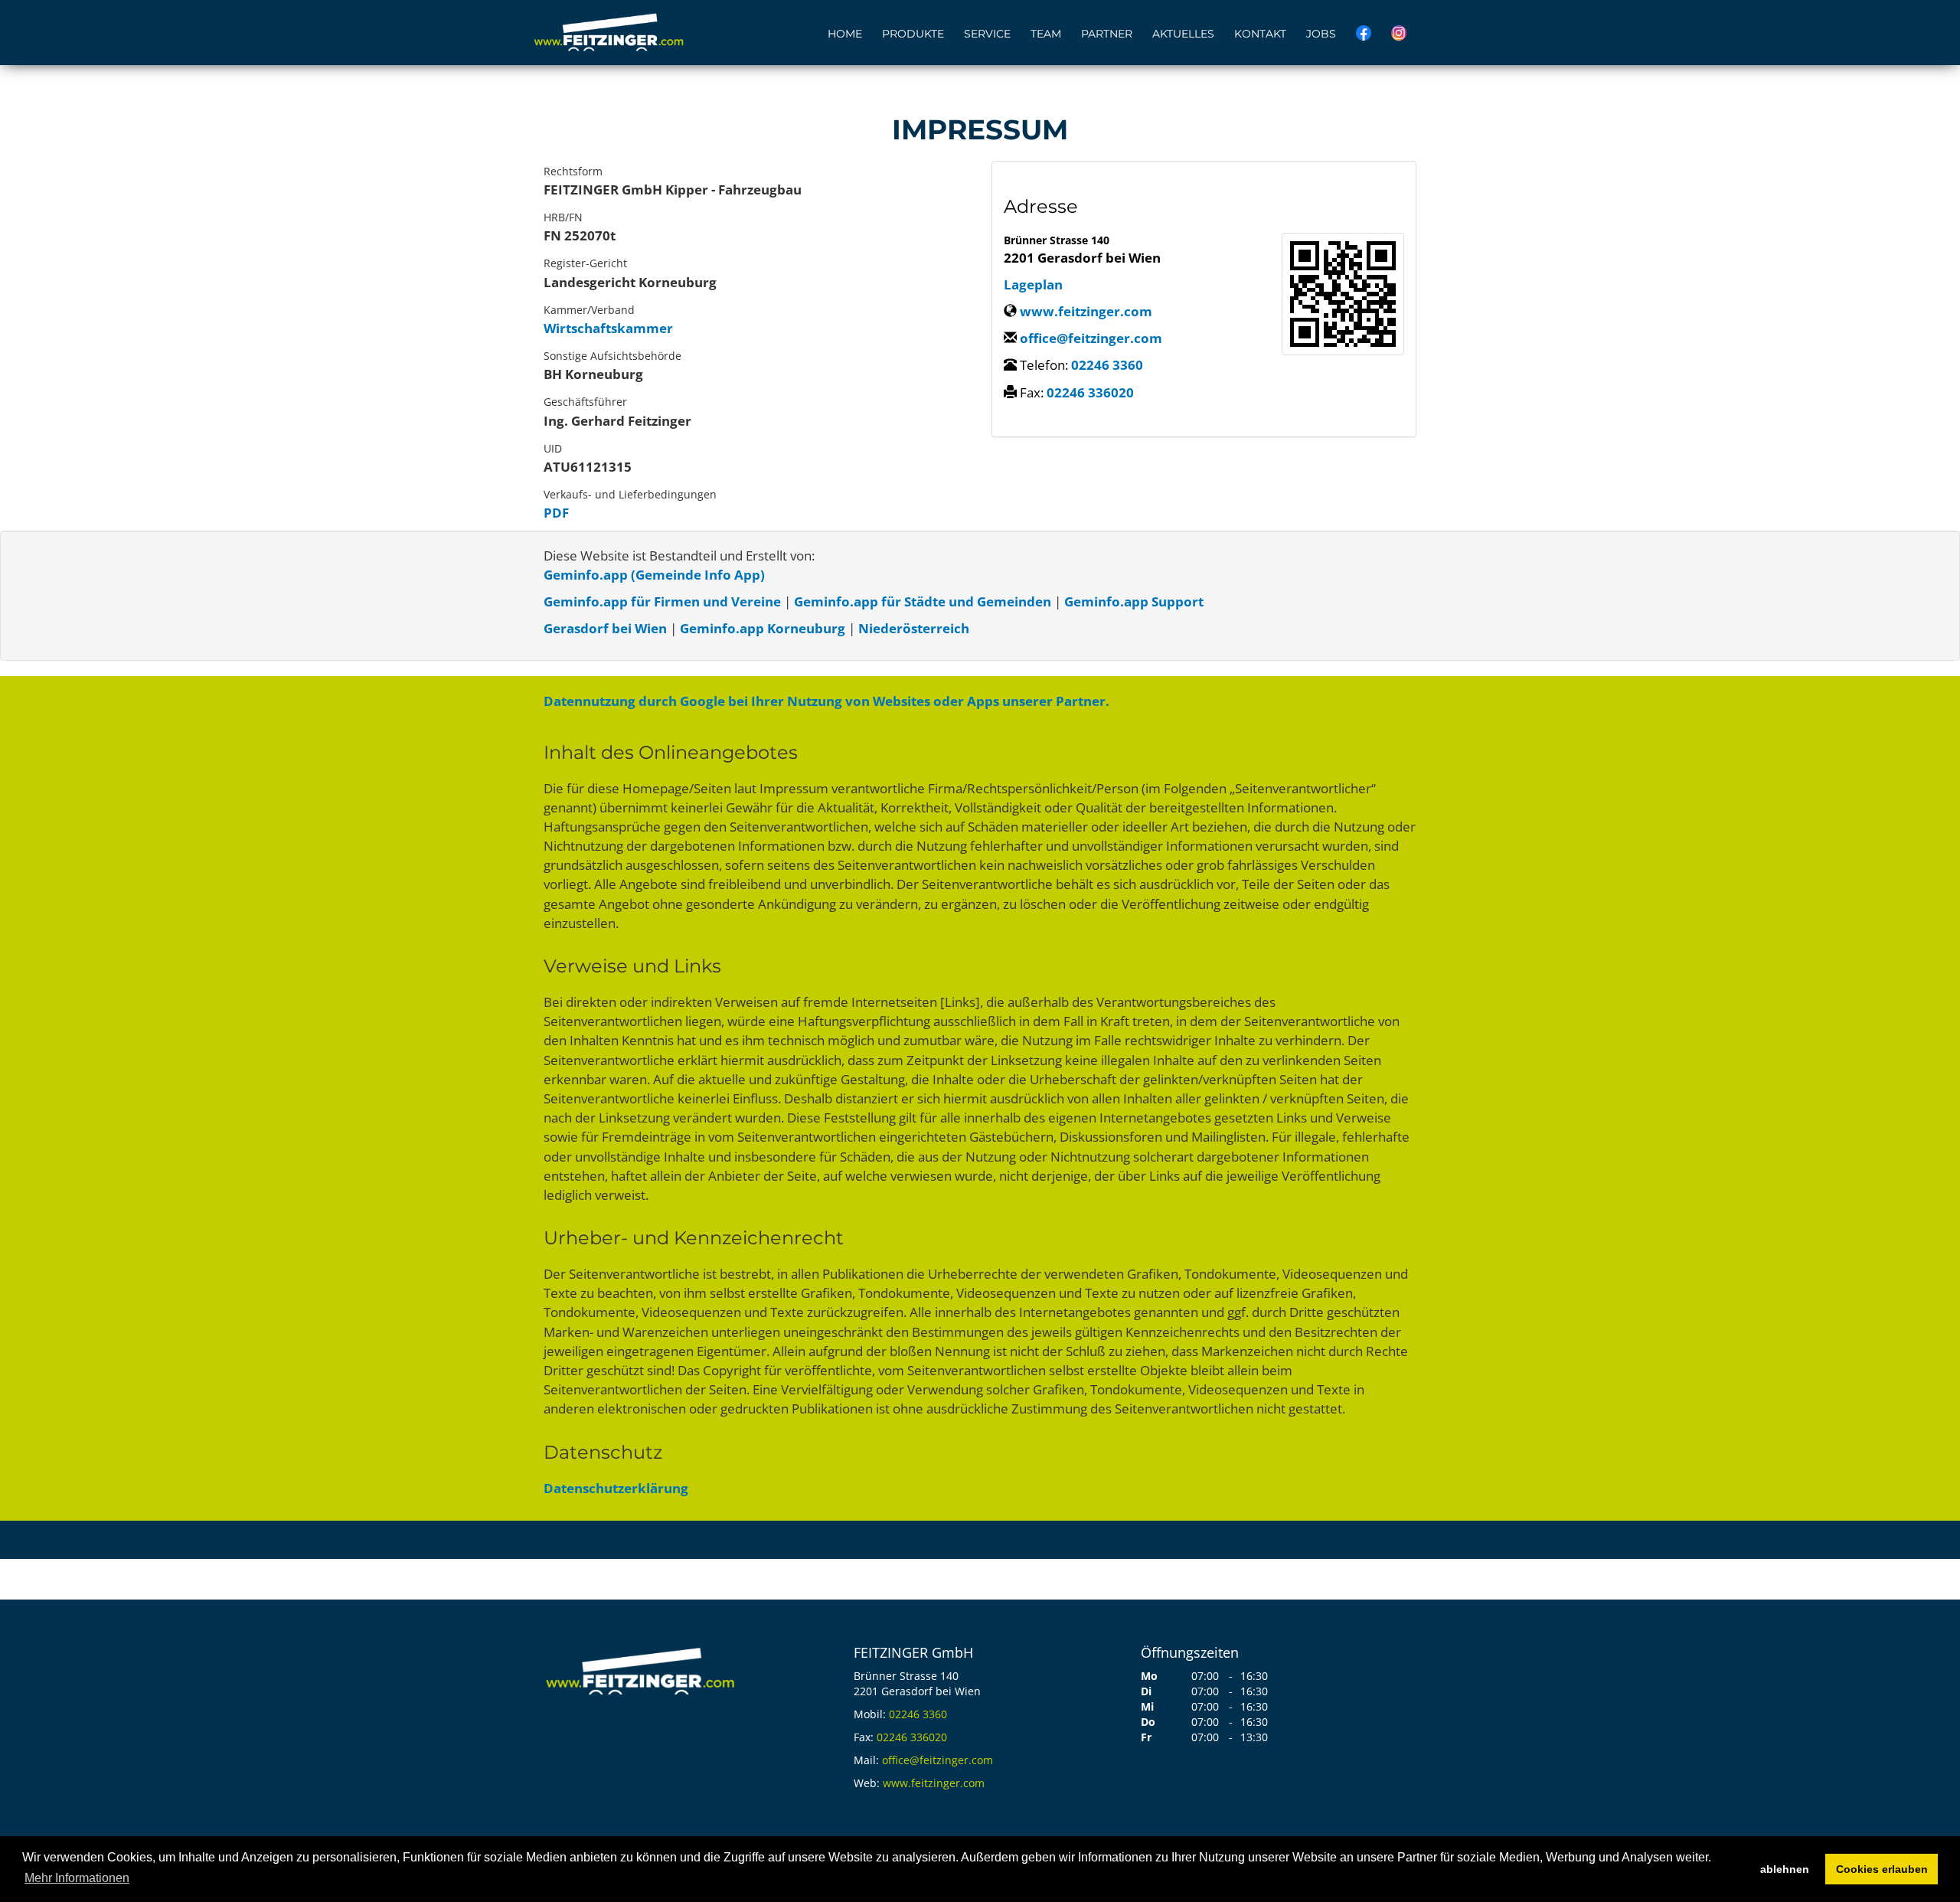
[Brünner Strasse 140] (1343, 294)
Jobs (1321, 34)
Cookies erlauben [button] (1882, 1869)
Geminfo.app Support (1134, 601)
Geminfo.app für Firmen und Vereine (662, 601)
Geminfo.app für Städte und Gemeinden (923, 601)
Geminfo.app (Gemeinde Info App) (654, 575)
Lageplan (1033, 284)
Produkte (913, 34)
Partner (1107, 34)
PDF (556, 513)
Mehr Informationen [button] (77, 1878)
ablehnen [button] (1785, 1869)
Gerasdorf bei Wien (605, 628)
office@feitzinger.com (1091, 338)
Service (987, 34)
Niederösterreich (914, 628)
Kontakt (1260, 34)
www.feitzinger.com (1086, 311)
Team (1046, 34)
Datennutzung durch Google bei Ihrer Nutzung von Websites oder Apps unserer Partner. (826, 701)
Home (845, 34)
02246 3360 (1107, 365)
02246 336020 (1090, 392)
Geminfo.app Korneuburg (763, 628)
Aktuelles (1183, 34)
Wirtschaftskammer (608, 328)
